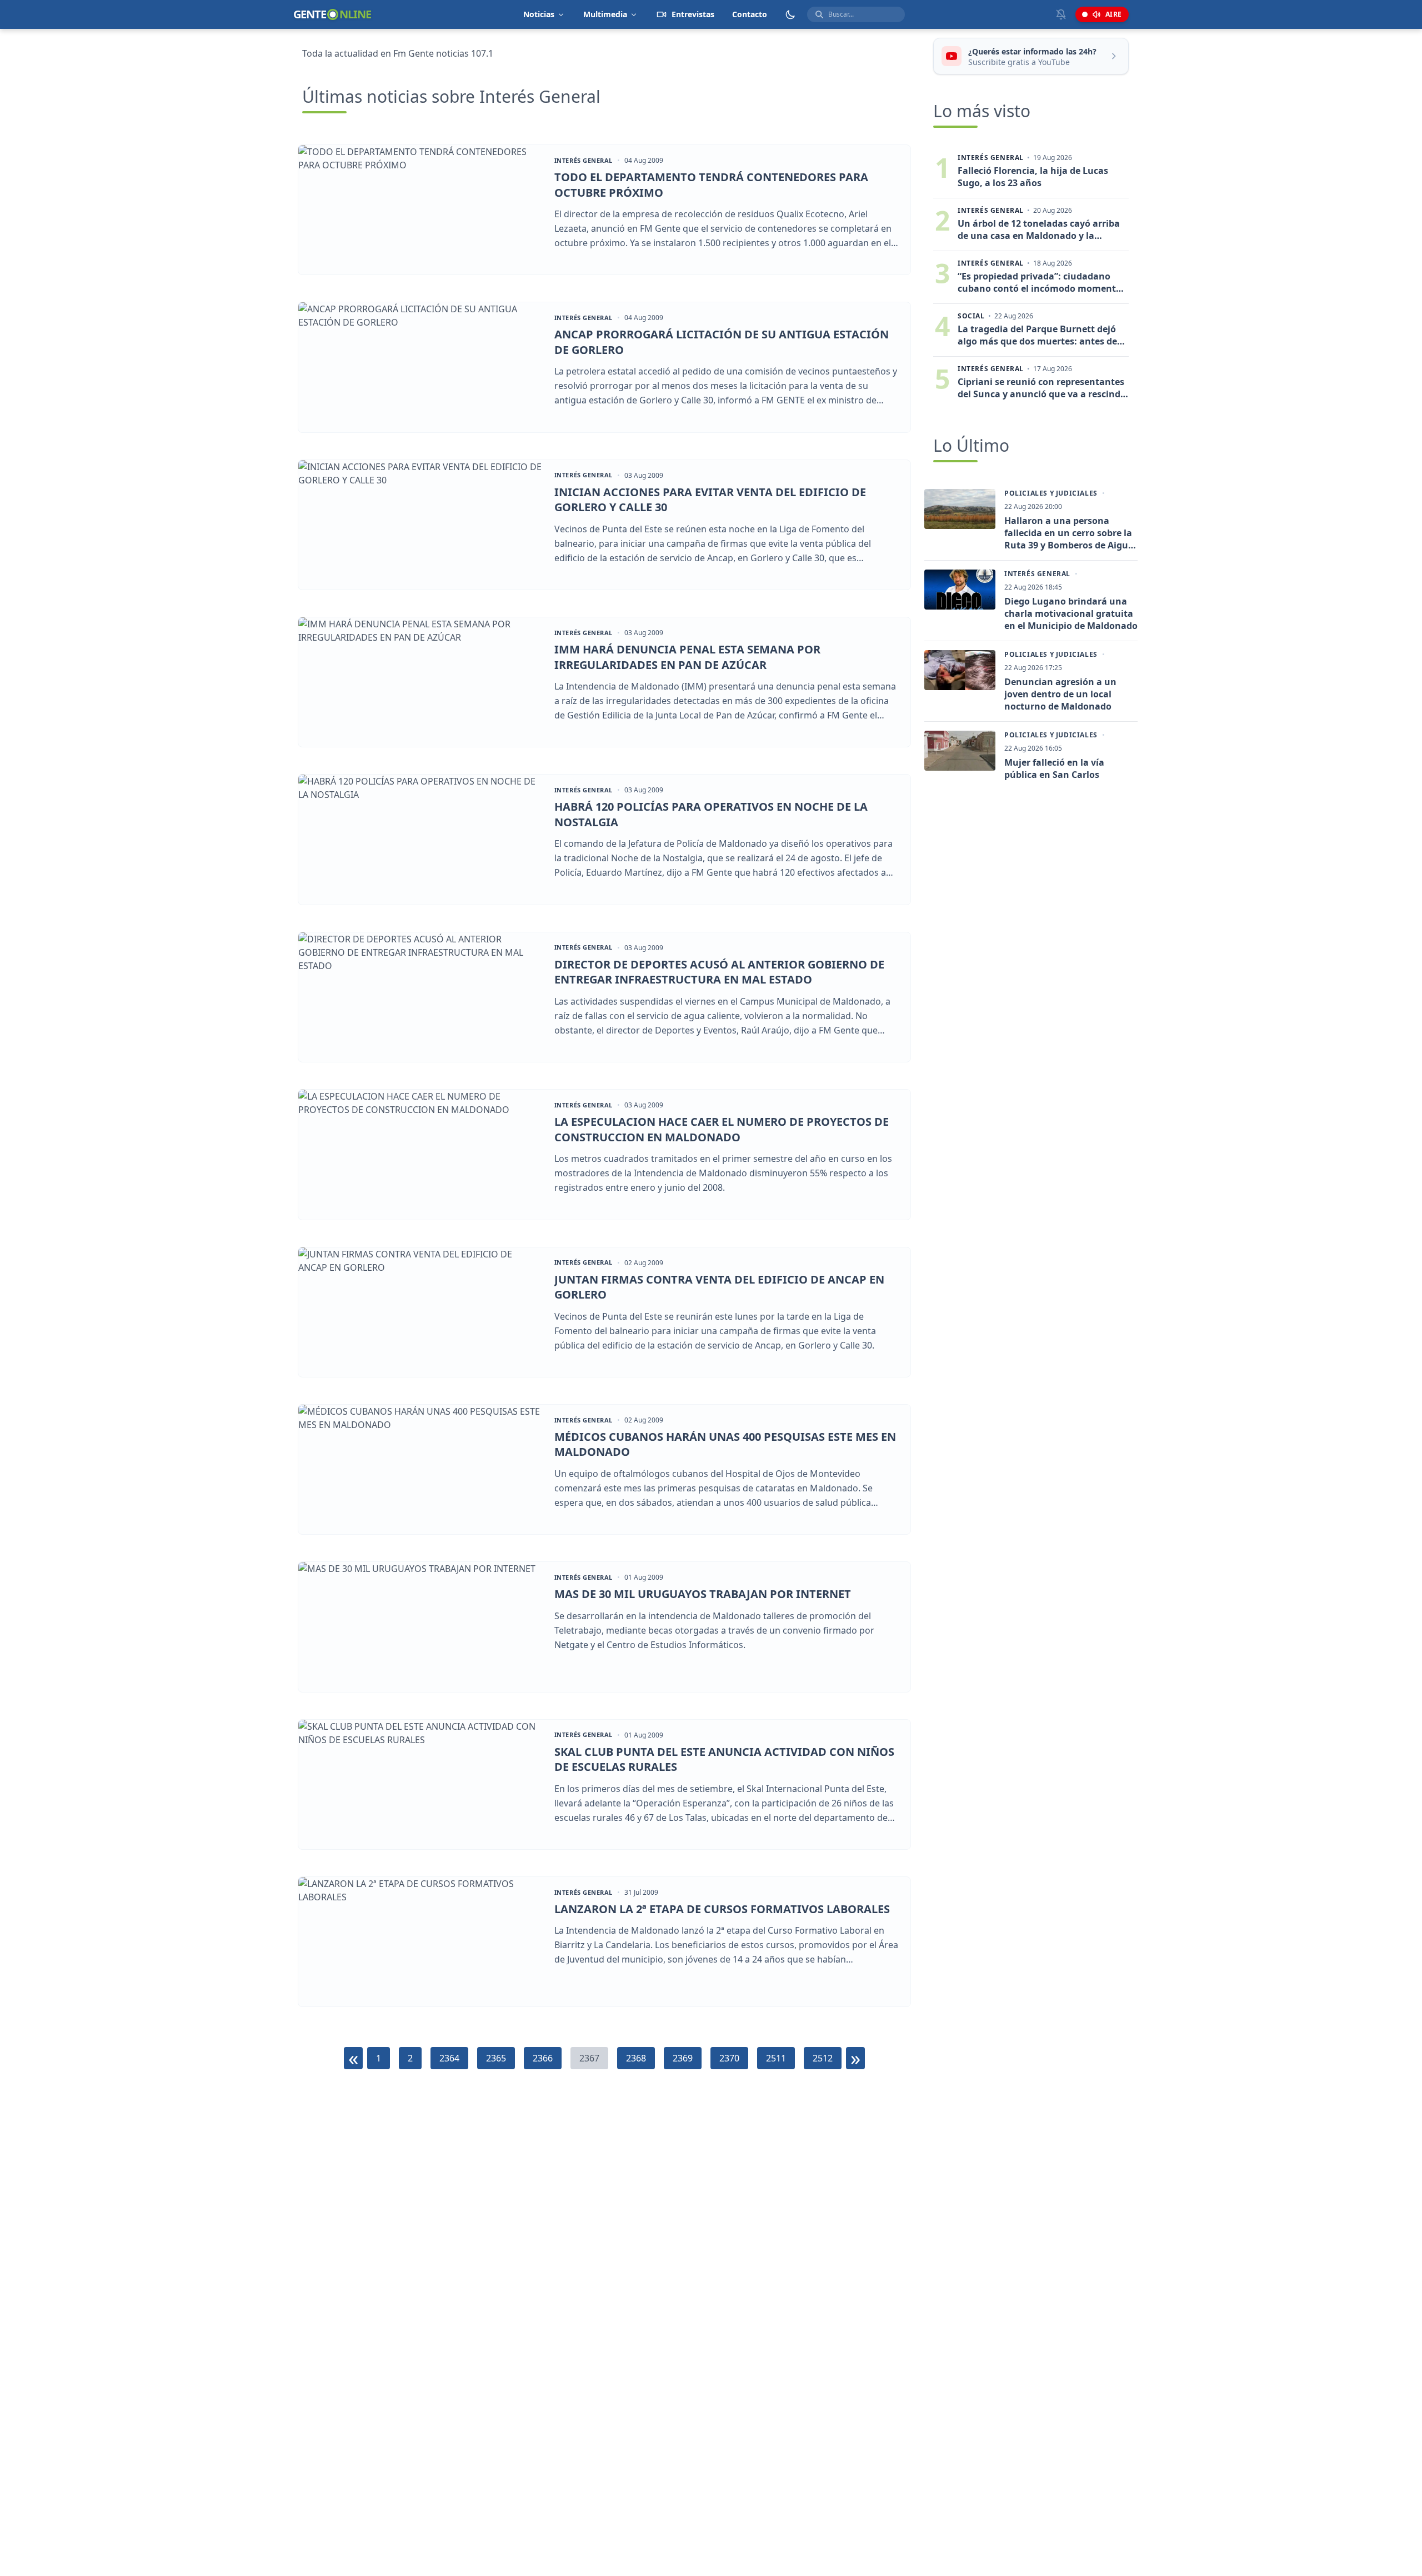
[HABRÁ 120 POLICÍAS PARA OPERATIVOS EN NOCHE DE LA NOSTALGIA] (421, 839)
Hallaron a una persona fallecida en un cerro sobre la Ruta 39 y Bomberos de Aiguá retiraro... (1069, 533)
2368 (636, 2058)
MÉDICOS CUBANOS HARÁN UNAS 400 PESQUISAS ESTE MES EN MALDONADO (725, 1444)
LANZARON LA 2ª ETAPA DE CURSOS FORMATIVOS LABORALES (722, 1909)
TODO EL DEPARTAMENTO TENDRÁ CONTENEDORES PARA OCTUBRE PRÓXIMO (711, 185)
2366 (543, 2058)
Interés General (584, 161)
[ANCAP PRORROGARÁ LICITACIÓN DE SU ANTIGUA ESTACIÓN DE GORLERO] (421, 367)
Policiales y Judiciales (1051, 493)
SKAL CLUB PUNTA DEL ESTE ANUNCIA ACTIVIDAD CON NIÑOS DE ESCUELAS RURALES (724, 1759)
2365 (496, 2058)
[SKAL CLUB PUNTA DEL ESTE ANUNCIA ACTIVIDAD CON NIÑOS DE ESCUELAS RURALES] (421, 1784)
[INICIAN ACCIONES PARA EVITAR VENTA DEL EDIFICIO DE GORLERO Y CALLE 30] (421, 525)
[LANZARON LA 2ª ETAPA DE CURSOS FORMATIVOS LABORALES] (421, 1942)
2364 (449, 2058)
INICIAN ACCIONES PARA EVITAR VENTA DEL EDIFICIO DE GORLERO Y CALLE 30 (710, 500)
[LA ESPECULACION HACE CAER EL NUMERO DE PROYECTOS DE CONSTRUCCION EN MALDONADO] (421, 1154)
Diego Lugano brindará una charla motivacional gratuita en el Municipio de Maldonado (1071, 613)
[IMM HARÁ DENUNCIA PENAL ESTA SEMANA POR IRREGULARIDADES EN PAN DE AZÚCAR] (421, 682)
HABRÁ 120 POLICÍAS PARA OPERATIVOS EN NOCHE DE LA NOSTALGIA (711, 814)
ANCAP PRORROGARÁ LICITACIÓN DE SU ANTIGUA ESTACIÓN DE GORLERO (722, 342)
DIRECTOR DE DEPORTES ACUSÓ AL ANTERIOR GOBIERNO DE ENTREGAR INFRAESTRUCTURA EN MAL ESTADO (719, 972)
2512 (823, 2058)
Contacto (750, 14)
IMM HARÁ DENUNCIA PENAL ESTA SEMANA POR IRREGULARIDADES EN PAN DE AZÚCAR (687, 657)
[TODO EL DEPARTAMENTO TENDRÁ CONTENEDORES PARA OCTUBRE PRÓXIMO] (421, 210)
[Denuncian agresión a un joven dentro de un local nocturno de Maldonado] (960, 670)
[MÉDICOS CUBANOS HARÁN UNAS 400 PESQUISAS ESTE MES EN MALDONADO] (421, 1469)
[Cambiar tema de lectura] (790, 14)
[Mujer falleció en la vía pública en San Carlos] (960, 751)
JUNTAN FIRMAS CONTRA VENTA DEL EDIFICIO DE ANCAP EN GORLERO (719, 1287)
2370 (729, 2058)
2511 (776, 2058)
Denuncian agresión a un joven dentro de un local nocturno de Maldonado (1060, 694)
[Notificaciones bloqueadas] (1061, 14)
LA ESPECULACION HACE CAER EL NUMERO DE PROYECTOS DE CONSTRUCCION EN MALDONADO (722, 1129)
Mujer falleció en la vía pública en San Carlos (1054, 768)
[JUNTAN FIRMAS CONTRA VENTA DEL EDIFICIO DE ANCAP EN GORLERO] (421, 1312)
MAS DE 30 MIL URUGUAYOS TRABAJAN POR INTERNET (703, 1594)
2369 (683, 2058)
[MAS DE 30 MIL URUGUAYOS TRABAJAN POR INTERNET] (421, 1627)
